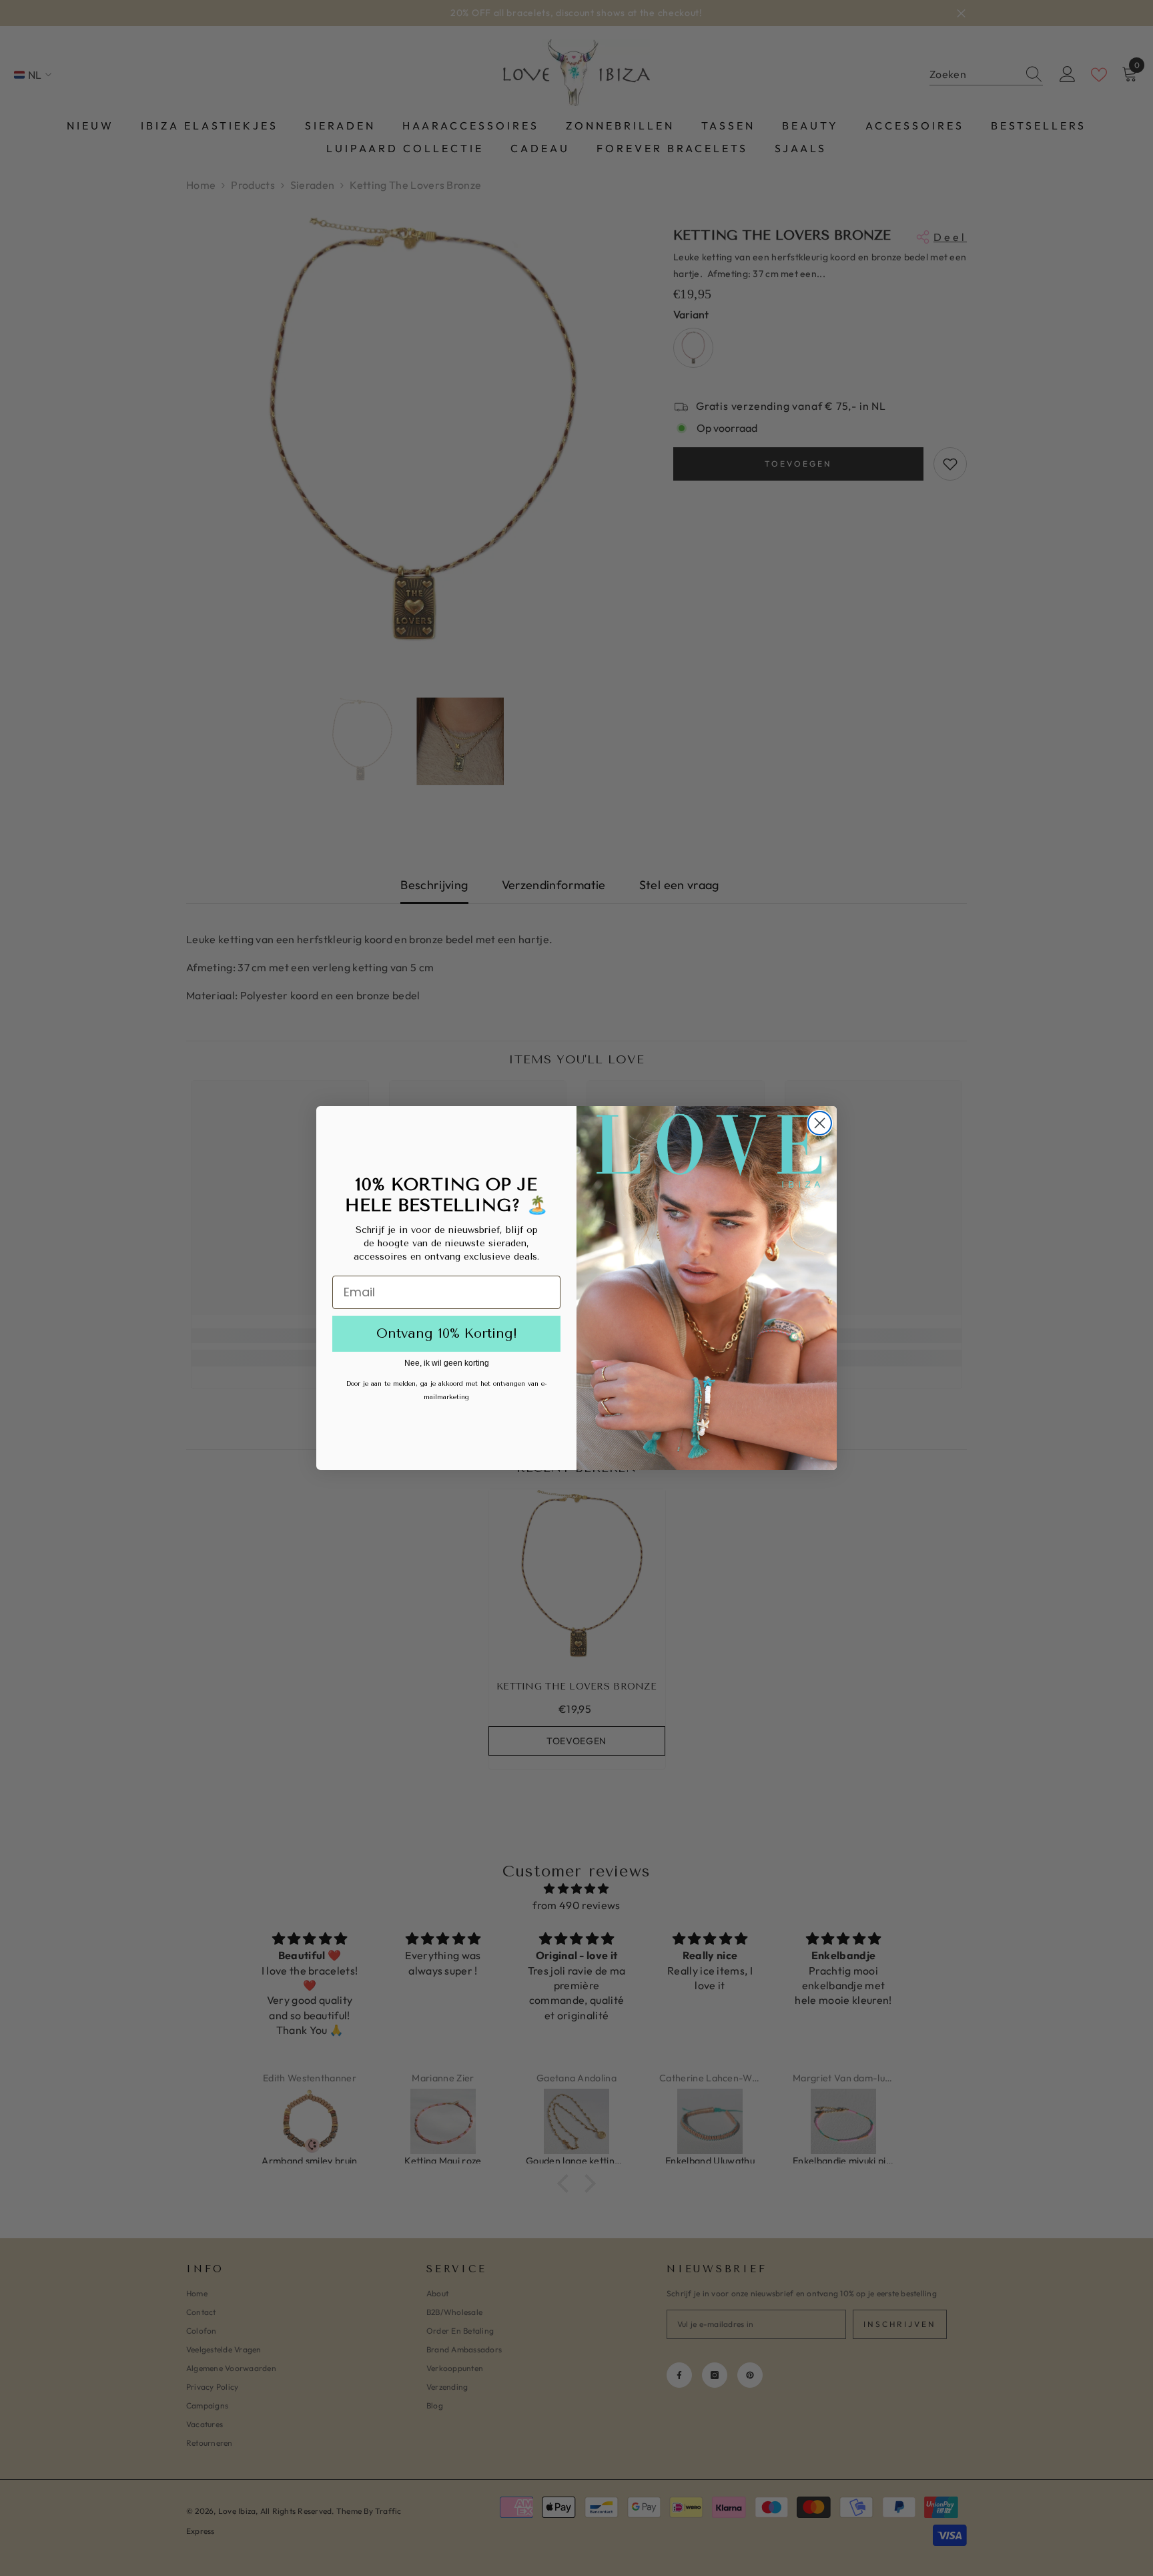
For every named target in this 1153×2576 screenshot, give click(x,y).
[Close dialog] (820, 1123)
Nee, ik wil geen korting (447, 1363)
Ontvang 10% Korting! (447, 1333)
